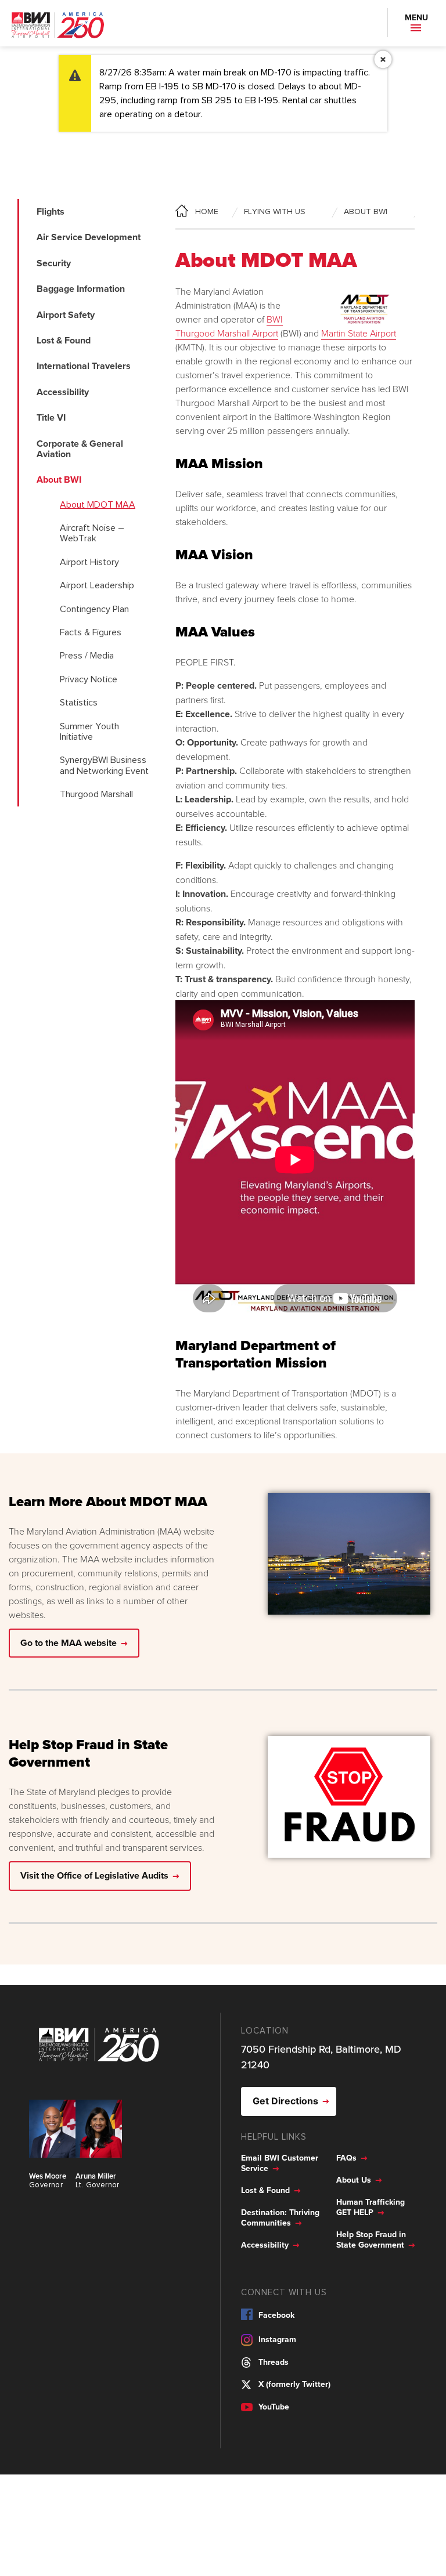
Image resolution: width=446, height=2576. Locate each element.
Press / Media (87, 656)
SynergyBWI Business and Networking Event (104, 765)
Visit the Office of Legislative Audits (94, 1875)
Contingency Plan (94, 609)
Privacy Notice (89, 679)
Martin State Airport (359, 333)
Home (200, 212)
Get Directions (285, 2101)
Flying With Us (275, 212)
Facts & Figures (91, 632)
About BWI (366, 212)
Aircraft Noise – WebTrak (92, 533)
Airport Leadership (97, 585)
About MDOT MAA (98, 505)
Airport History (89, 562)
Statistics (79, 703)
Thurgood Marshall (96, 794)
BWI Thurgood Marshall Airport (229, 326)
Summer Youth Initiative (89, 732)
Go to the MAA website (69, 1643)
